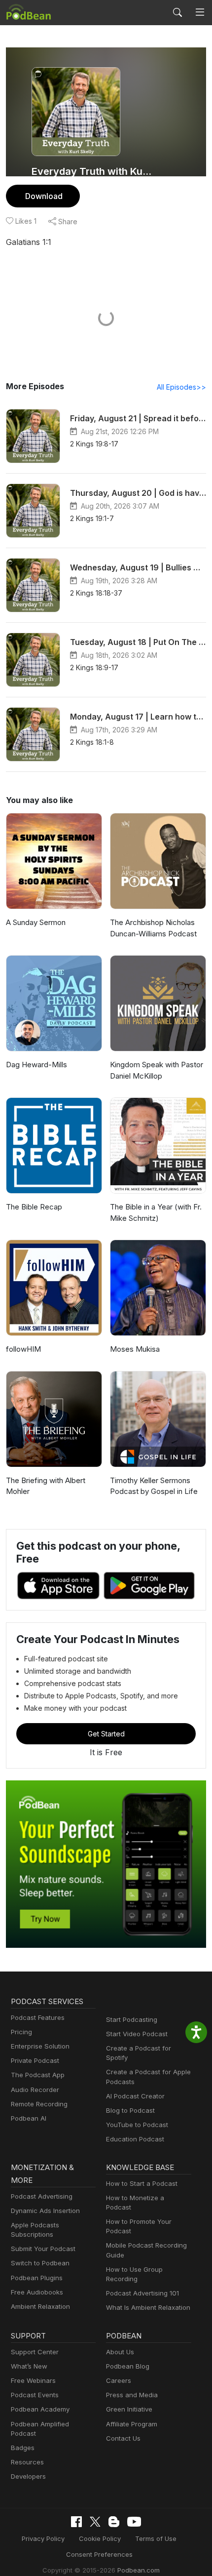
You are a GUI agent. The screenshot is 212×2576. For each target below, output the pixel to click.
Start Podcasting (132, 2019)
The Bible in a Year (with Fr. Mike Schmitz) (156, 1212)
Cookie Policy (100, 2538)
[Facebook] (76, 2522)
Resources (27, 2462)
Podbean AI (29, 2118)
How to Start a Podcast (142, 2183)
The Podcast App (38, 2075)
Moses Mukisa (135, 1349)
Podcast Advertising (42, 2196)
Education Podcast (135, 2139)
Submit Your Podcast (43, 2249)
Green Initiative (129, 2409)
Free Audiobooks (37, 2292)
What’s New (29, 2366)
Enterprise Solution (40, 2046)
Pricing (21, 2032)
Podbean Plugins (37, 2278)
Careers (119, 2380)
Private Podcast (35, 2060)
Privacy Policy (43, 2538)
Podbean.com (139, 2570)
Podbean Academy (40, 2409)
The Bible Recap (34, 1207)
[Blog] (114, 2522)
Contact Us (123, 2438)
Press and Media (132, 2395)
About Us (120, 2352)
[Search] (177, 12)
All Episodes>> (181, 387)
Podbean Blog (128, 2366)
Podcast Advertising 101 (142, 2293)
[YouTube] (134, 2522)
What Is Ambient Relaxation (148, 2307)
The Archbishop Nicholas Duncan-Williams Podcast (153, 928)
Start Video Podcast (137, 2034)
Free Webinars (33, 2380)
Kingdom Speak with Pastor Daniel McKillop (157, 1070)
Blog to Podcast (130, 2110)
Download (44, 196)
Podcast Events (35, 2395)
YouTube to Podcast (137, 2125)
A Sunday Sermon (36, 922)
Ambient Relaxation (40, 2306)
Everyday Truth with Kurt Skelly (92, 171)
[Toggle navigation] (200, 12)
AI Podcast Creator (135, 2096)
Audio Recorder (35, 2090)
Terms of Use (156, 2538)
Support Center (35, 2352)
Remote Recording (39, 2104)
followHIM (23, 1349)
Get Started (106, 1734)
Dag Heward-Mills (36, 1065)
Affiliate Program (132, 2424)
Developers (28, 2476)
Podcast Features (38, 2017)
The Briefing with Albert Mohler (46, 1486)
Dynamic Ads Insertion (45, 2211)
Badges (23, 2448)
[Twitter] (95, 2522)
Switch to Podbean (40, 2263)
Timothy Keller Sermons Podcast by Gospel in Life (154, 1486)
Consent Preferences (99, 2554)
